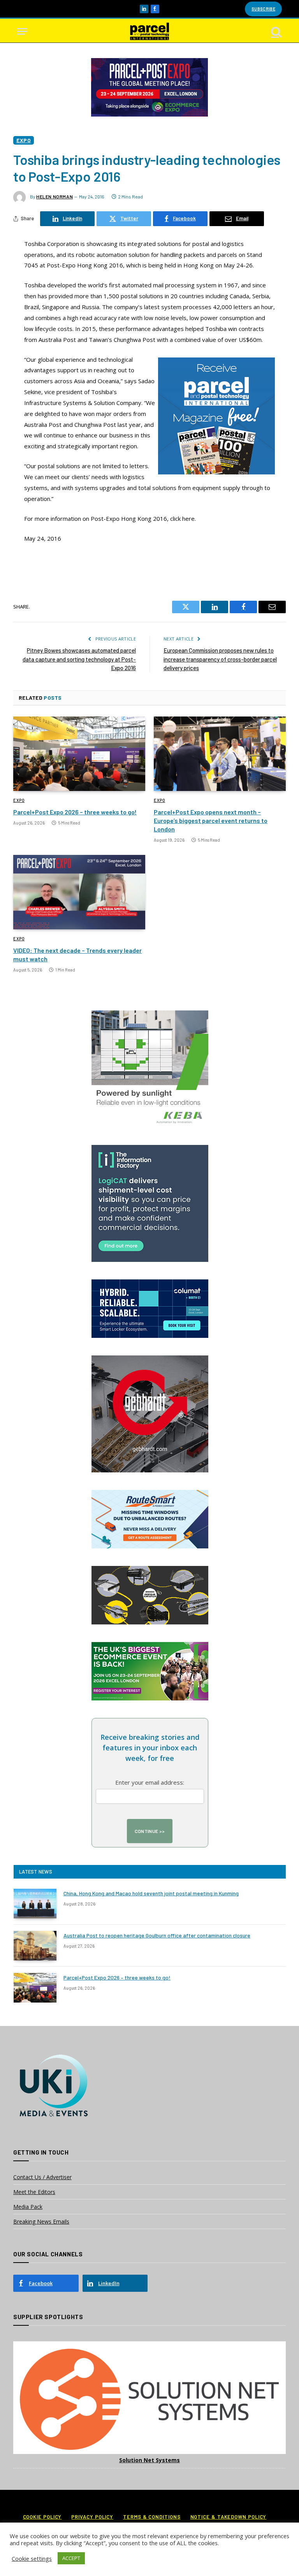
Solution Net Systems (149, 2460)
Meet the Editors (34, 2192)
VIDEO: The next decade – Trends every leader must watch (77, 954)
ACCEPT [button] (71, 2558)
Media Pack (28, 2207)
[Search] (276, 31)
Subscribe (263, 9)
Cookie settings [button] (32, 2558)
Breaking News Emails (41, 2221)
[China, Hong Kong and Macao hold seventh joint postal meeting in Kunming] (35, 1904)
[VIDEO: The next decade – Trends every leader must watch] (79, 892)
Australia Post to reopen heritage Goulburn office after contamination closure (157, 1935)
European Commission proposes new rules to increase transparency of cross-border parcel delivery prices (220, 659)
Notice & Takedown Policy (229, 2517)
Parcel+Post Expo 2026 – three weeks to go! (75, 812)
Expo (24, 140)
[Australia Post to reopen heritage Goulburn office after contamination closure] (35, 1946)
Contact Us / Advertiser (42, 2177)
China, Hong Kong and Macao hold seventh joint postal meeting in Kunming (151, 1893)
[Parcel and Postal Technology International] (149, 31)
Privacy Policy (92, 2517)
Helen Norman (55, 196)
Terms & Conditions (152, 2517)
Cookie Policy (42, 2517)
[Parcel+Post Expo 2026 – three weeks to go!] (79, 754)
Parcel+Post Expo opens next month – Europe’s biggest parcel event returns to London (211, 820)
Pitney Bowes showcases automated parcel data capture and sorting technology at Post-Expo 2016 (79, 659)
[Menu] (22, 31)
